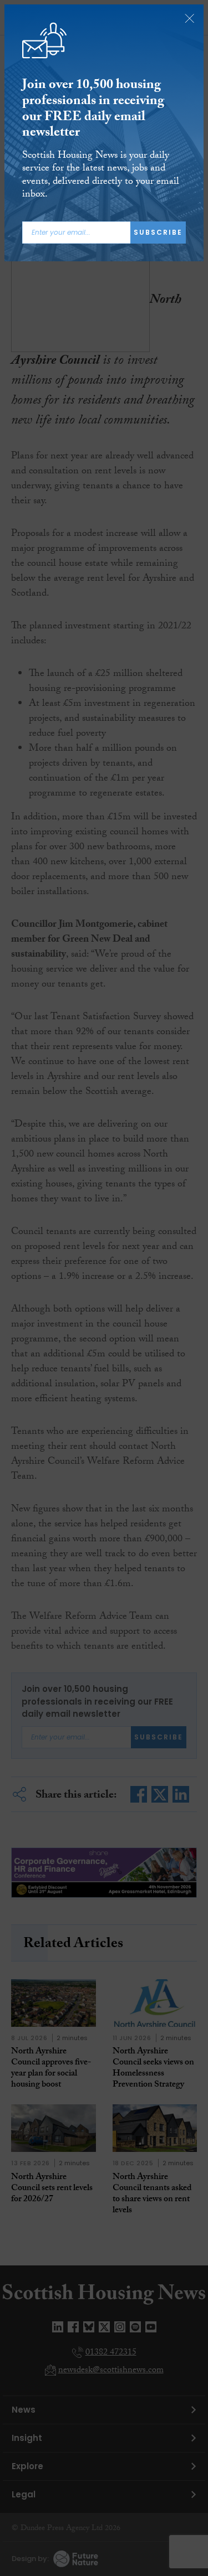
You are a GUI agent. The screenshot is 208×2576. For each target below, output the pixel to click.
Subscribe (158, 232)
